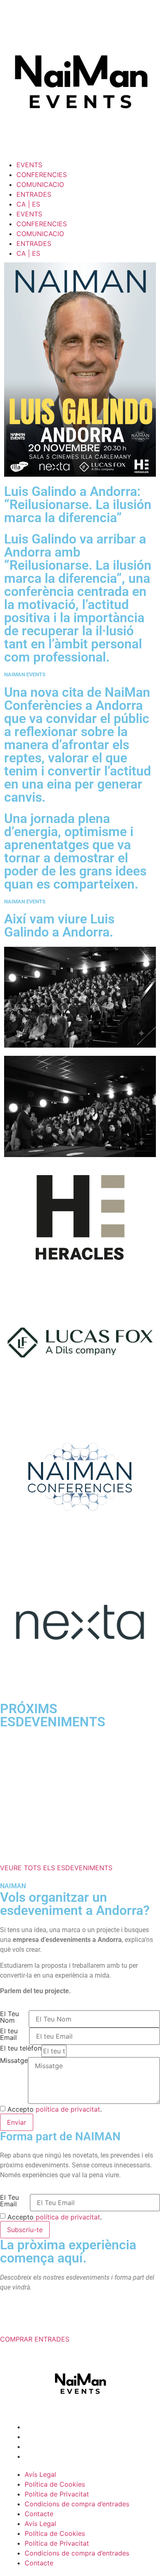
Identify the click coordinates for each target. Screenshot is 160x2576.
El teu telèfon (21, 1930)
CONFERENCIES (42, 175)
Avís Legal (40, 2356)
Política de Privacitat (57, 2376)
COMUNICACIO (40, 184)
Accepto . (55, 1991)
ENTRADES (34, 194)
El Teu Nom (9, 1899)
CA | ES (28, 204)
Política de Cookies (55, 2366)
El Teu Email (9, 2083)
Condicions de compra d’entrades (77, 2386)
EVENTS (29, 165)
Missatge (14, 1943)
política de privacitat (68, 1991)
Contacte (39, 2396)
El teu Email (9, 1917)
